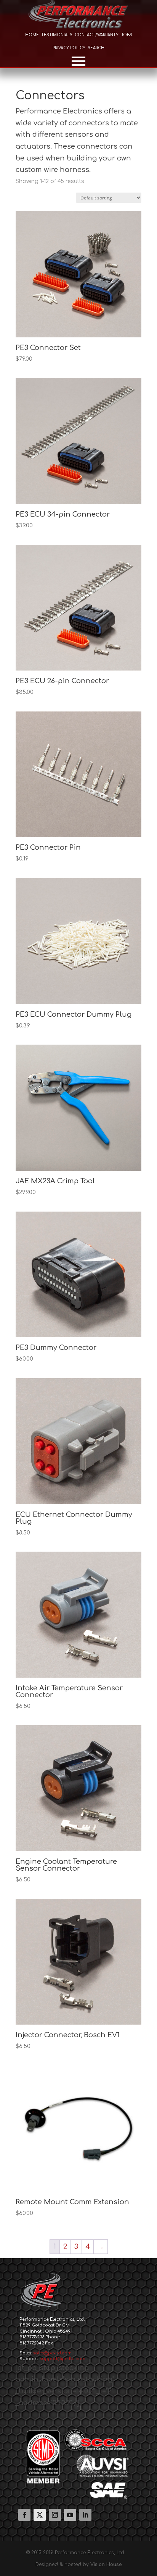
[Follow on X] (40, 2515)
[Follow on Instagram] (55, 2515)
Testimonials (57, 35)
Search (96, 48)
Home (32, 35)
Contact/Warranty (97, 35)
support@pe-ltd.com (63, 2359)
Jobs (127, 35)
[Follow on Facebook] (24, 2515)
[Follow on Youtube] (70, 2515)
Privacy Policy (69, 48)
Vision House (106, 2565)
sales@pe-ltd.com (52, 2353)
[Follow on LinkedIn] (85, 2515)
